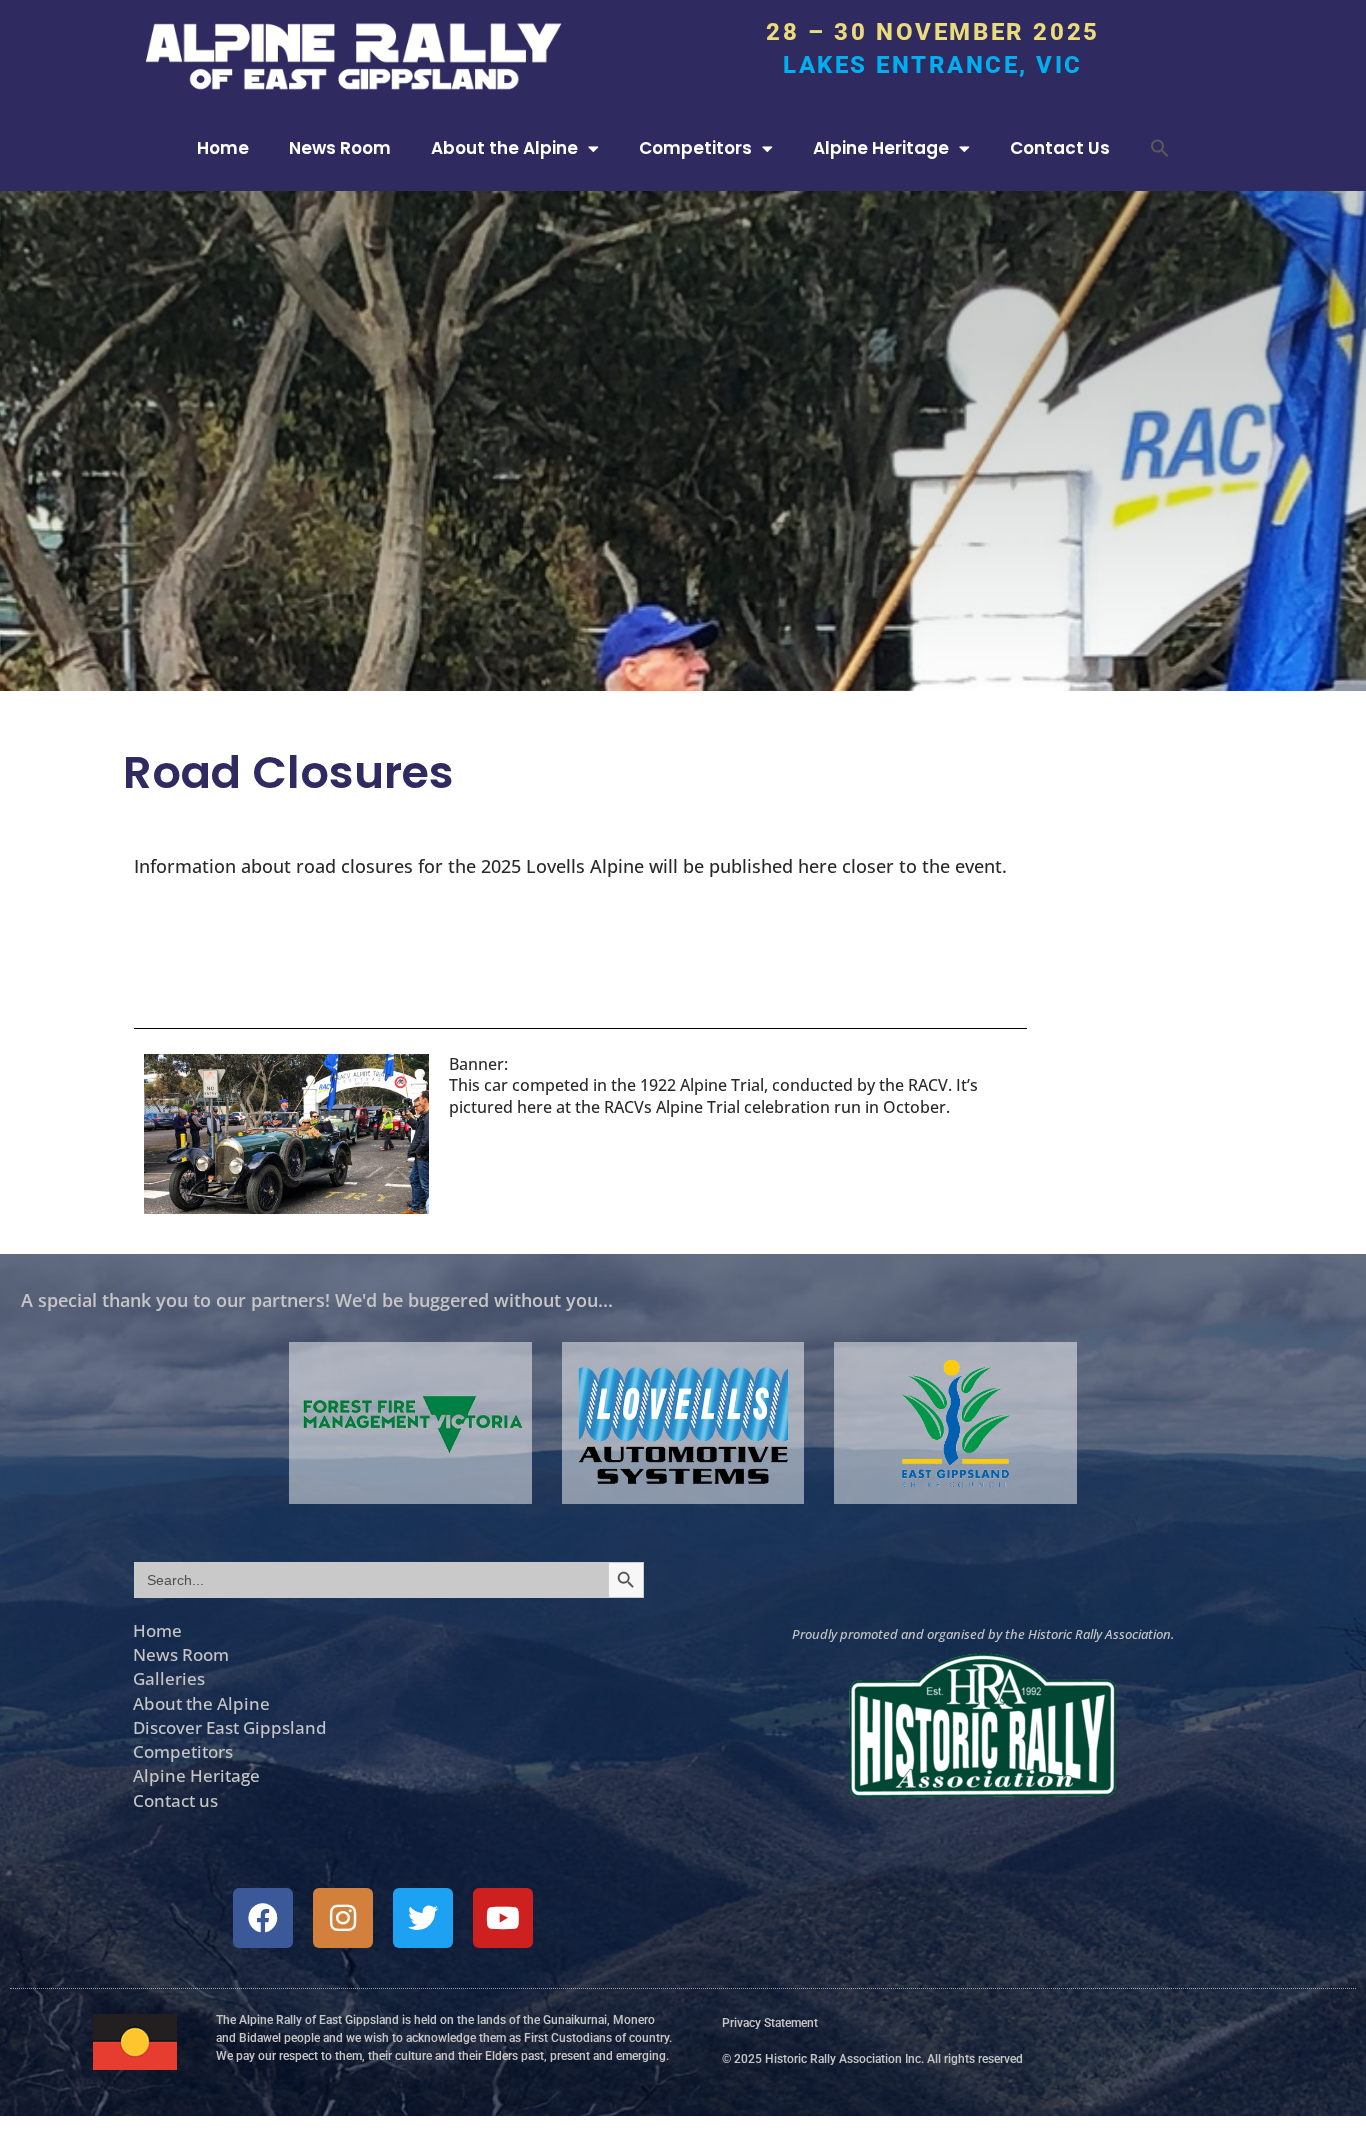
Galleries (169, 1678)
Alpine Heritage (881, 148)
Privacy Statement (770, 2023)
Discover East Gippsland (230, 1727)
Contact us (175, 1800)
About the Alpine (504, 148)
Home (223, 148)
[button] (1160, 148)
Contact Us (1060, 148)
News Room (340, 148)
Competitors (695, 148)
